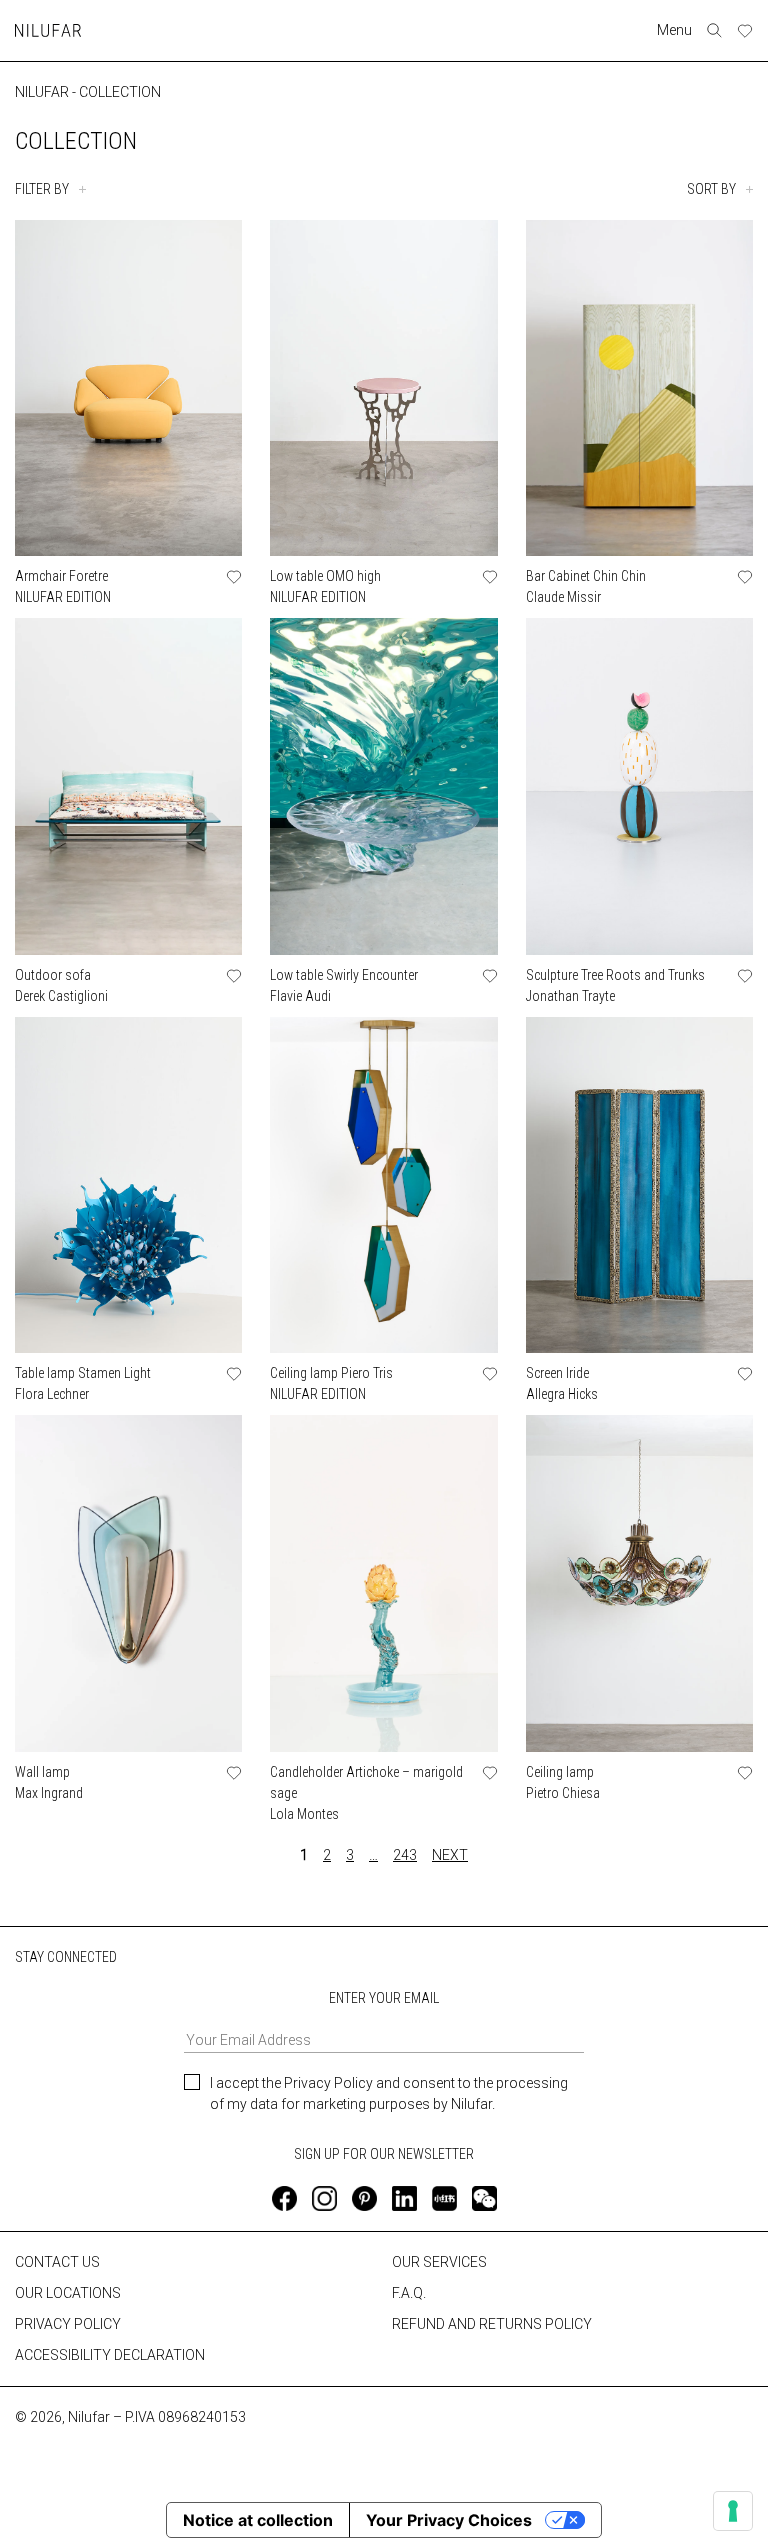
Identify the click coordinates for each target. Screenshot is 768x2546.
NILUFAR (42, 92)
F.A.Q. (409, 2293)
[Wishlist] (745, 31)
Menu (674, 30)
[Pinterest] (364, 2198)
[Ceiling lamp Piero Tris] (383, 1185)
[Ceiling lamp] (639, 1583)
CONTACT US (57, 2262)
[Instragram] (324, 2198)
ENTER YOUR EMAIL (384, 1998)
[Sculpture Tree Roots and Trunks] (639, 786)
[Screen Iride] (639, 1185)
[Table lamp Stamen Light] (128, 1185)
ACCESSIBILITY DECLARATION (110, 2355)
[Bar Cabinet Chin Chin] (639, 388)
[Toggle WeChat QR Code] (484, 2198)
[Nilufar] (48, 30)
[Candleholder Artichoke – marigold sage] (383, 1583)
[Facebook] (284, 2198)
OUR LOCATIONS (68, 2293)
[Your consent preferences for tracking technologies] (733, 2511)
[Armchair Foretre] (128, 388)
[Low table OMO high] (383, 388)
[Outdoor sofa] (128, 786)
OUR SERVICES (439, 2262)
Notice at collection (258, 2520)
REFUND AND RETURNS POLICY (492, 2324)
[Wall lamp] (128, 1583)
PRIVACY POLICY (68, 2324)
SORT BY (711, 189)
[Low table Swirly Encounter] (383, 786)
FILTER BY (42, 189)
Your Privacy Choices (449, 2520)
